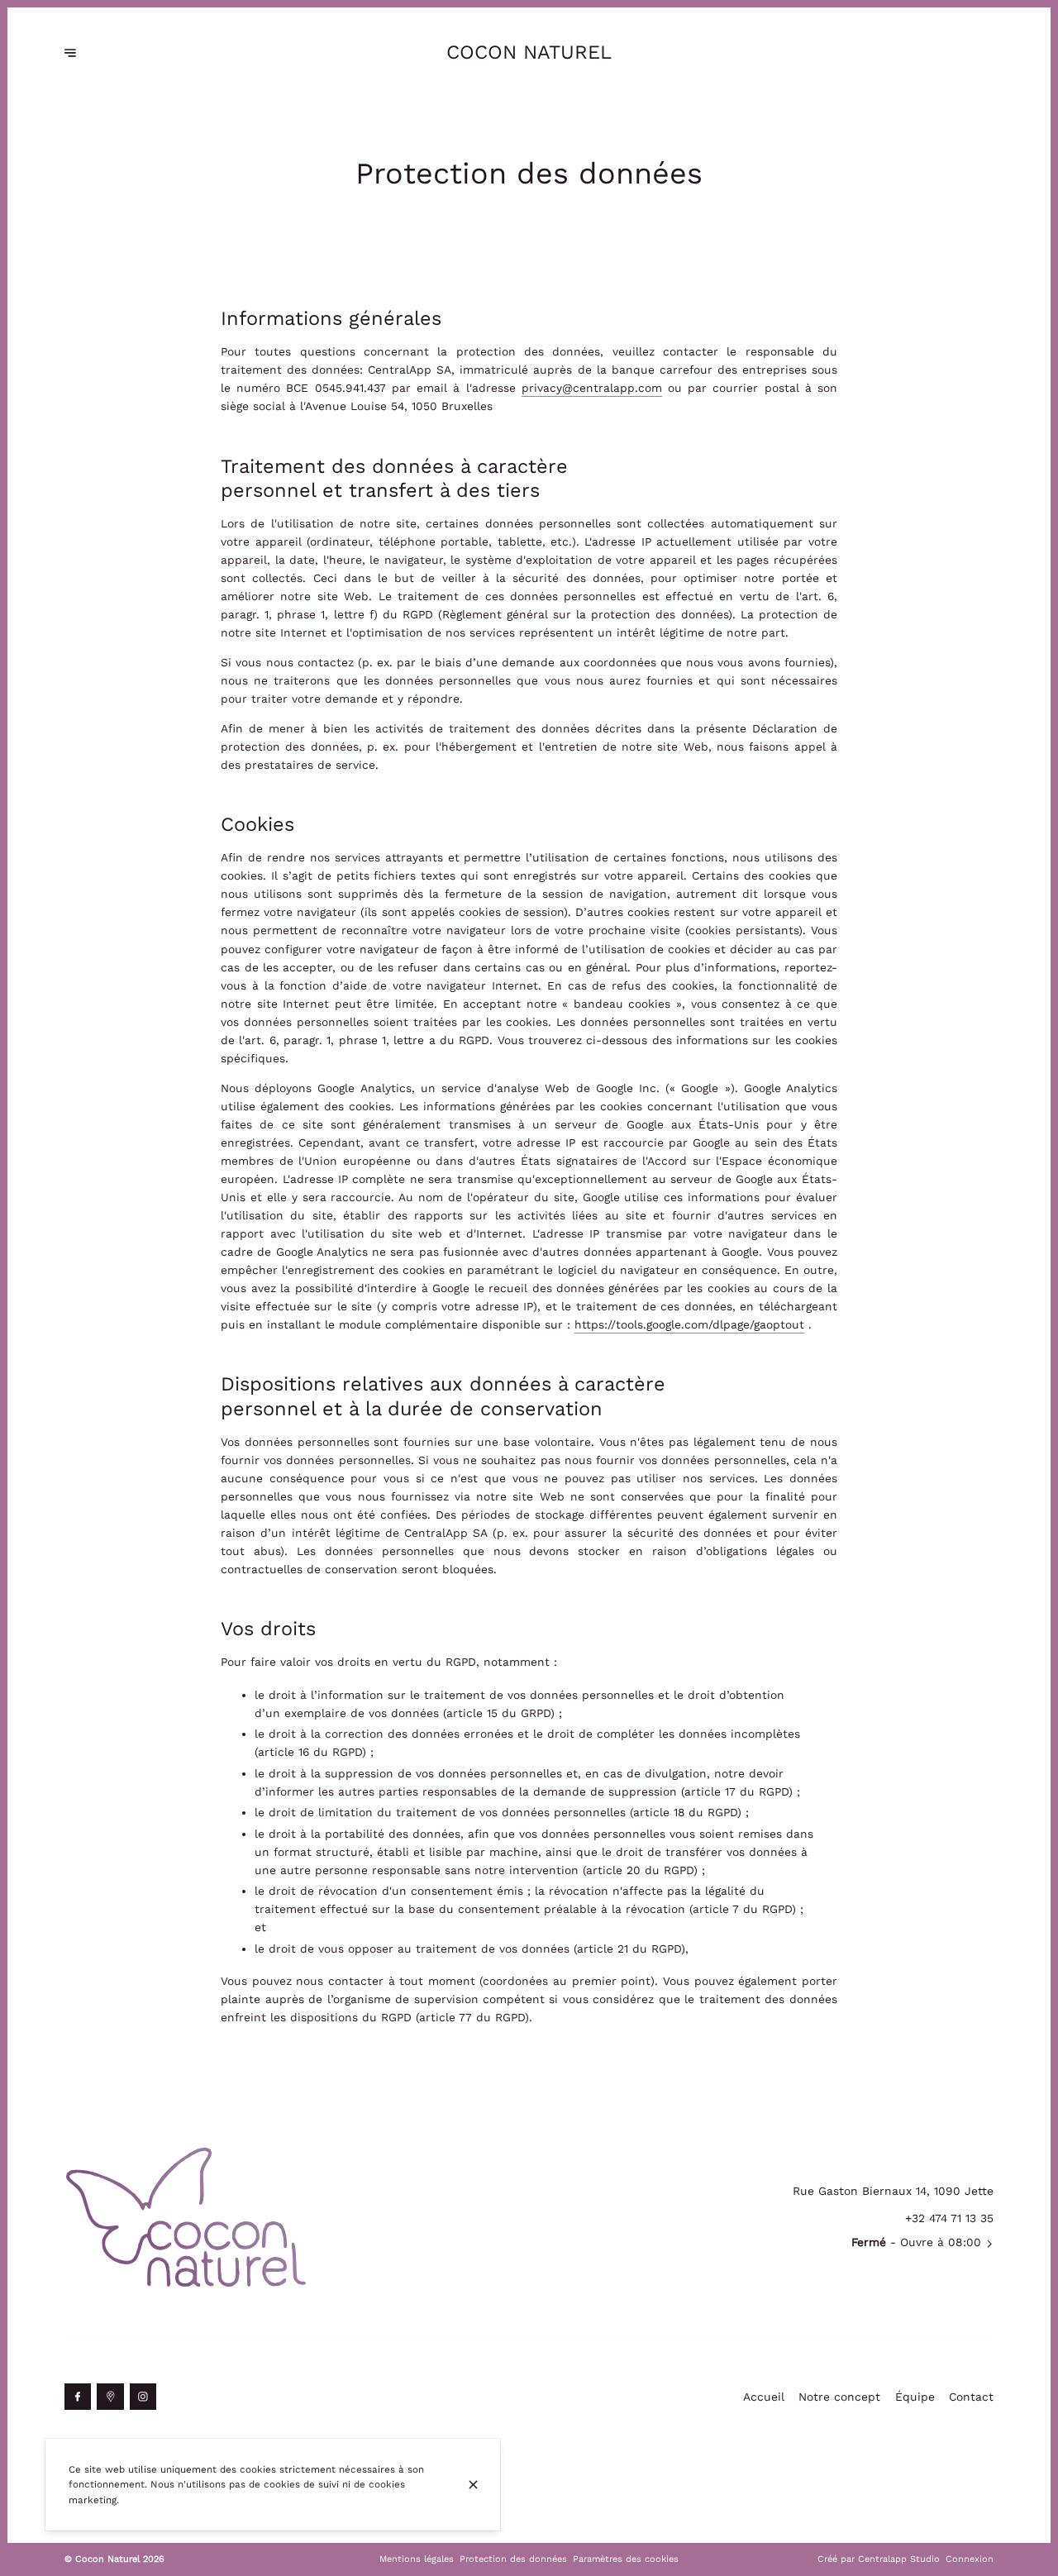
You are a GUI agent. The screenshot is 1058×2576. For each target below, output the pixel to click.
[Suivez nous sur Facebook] (78, 2397)
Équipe (915, 2397)
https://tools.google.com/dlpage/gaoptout (689, 1324)
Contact (971, 2397)
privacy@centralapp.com (592, 388)
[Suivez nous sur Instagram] (143, 2397)
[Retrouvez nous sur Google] (110, 2397)
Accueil (764, 2397)
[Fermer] (473, 2485)
